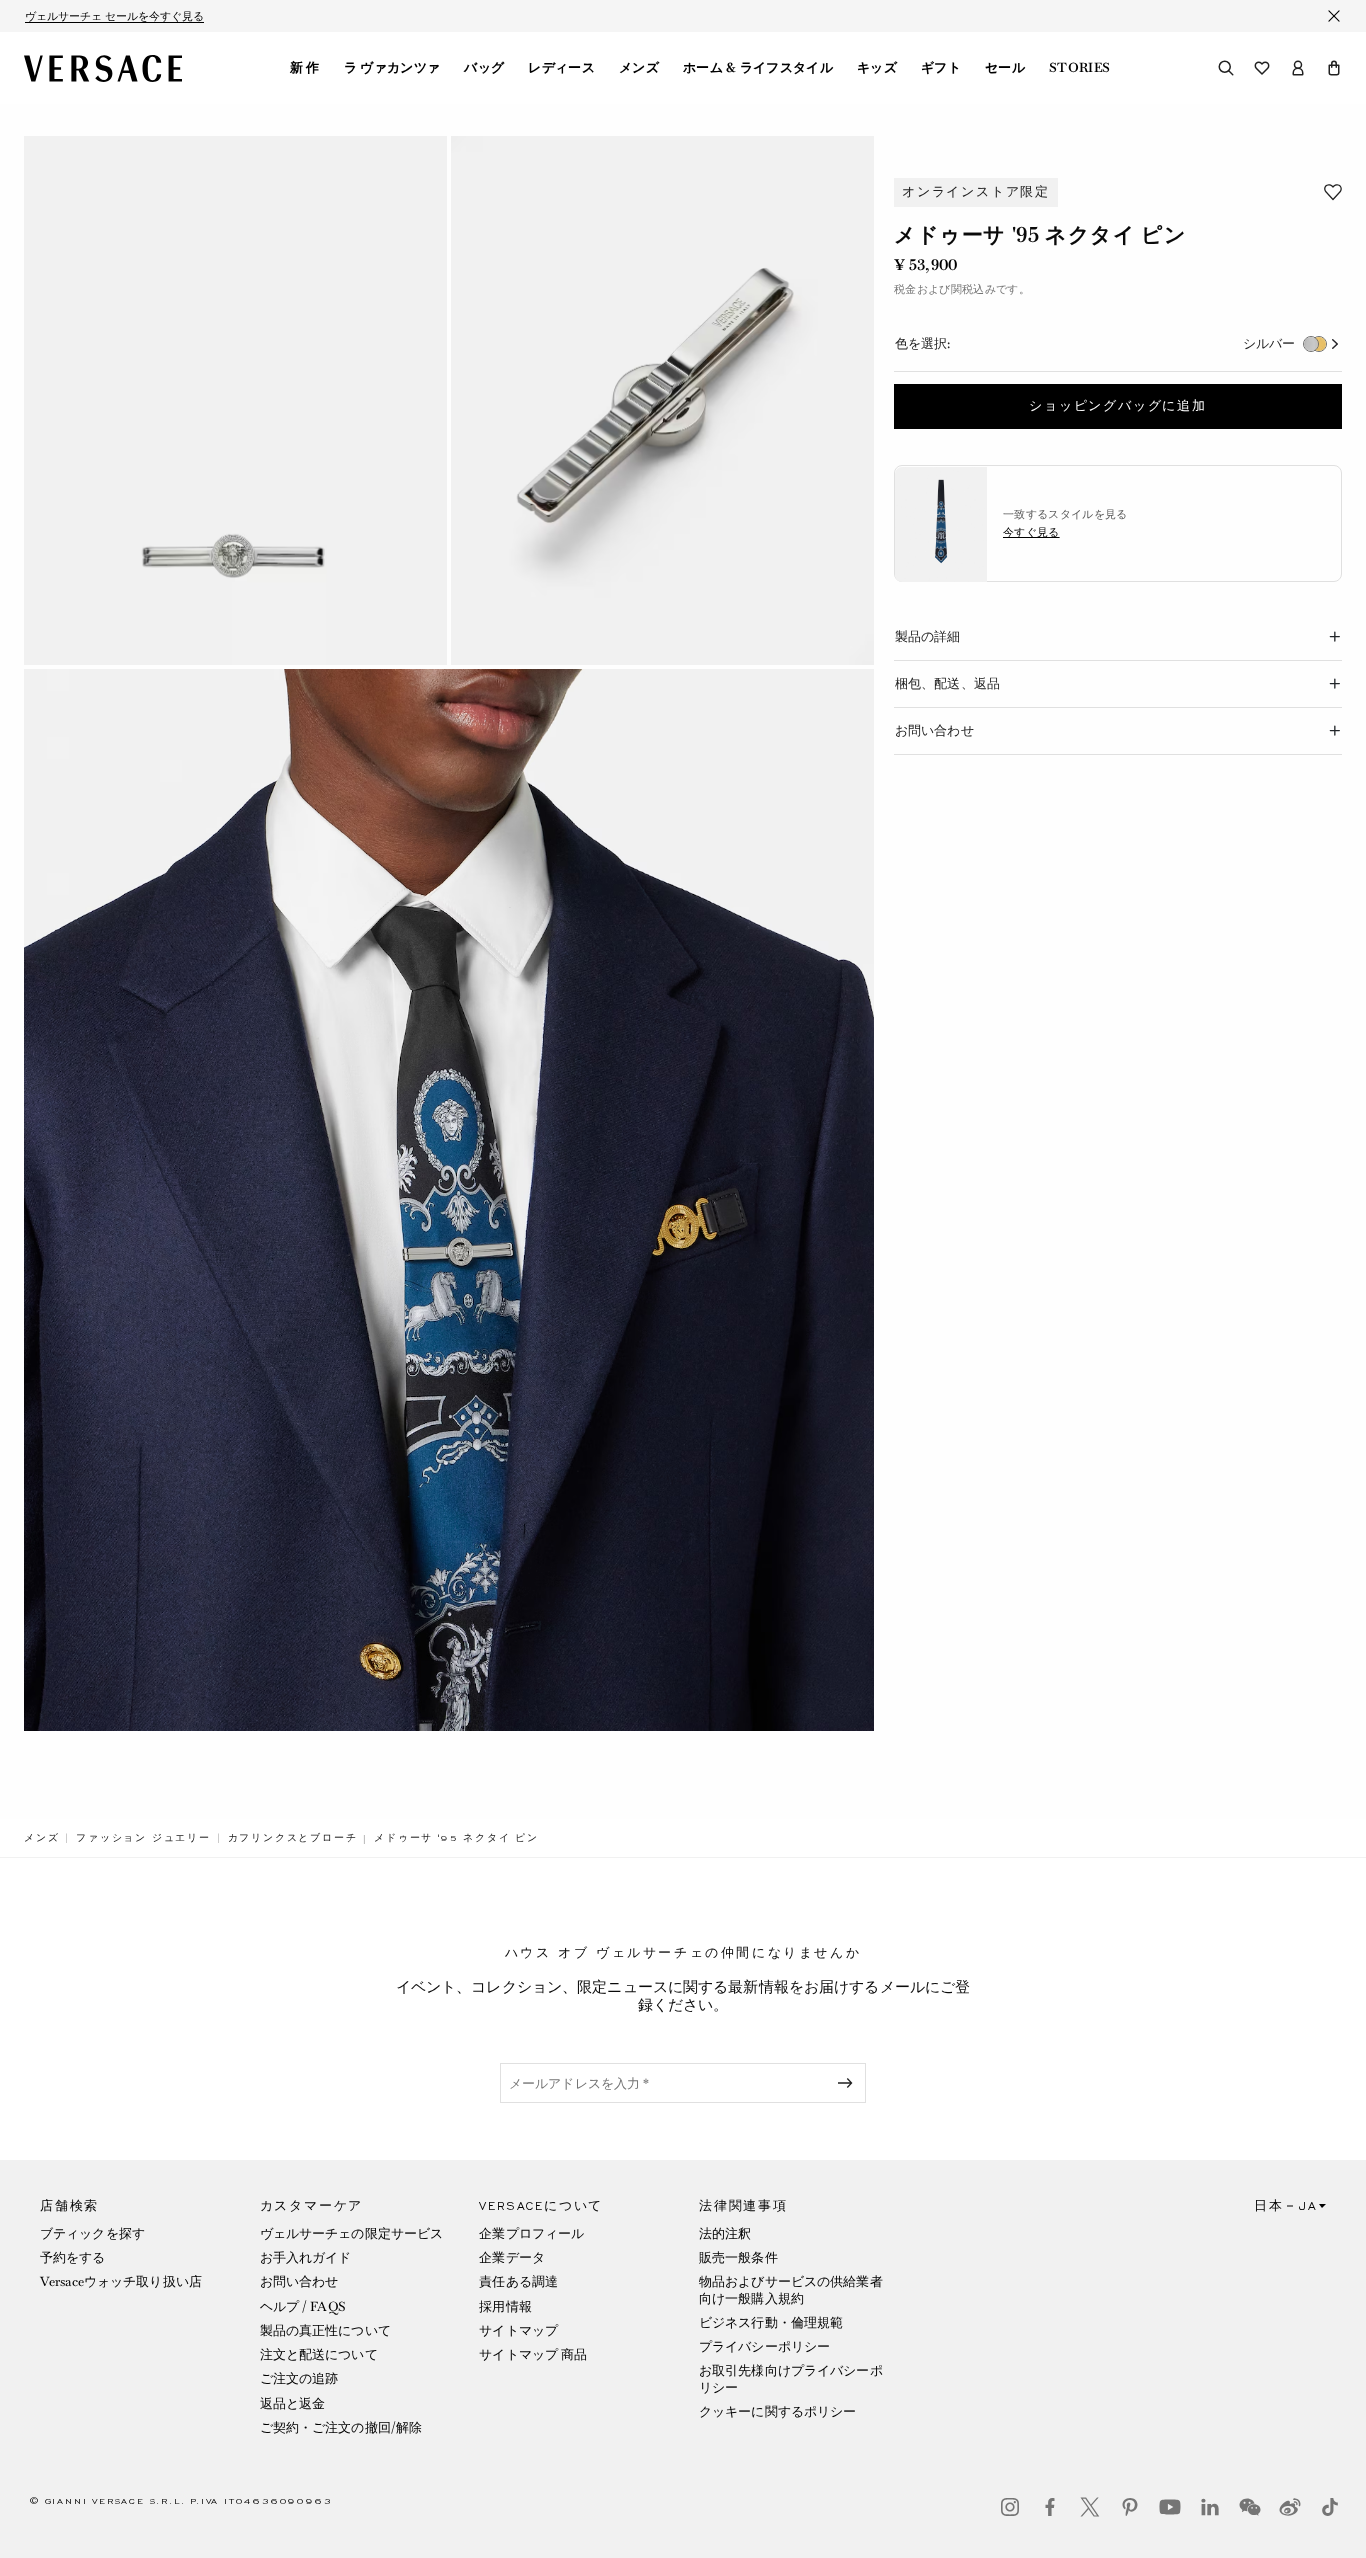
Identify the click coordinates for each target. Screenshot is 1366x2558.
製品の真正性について (325, 2330)
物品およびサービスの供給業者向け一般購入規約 (791, 2289)
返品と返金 (293, 2403)
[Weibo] (1290, 2507)
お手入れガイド (306, 2257)
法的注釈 (725, 2233)
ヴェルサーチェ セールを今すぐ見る (114, 16)
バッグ (484, 68)
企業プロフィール (531, 2233)
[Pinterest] (1130, 2507)
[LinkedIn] (1210, 2507)
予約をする (73, 2257)
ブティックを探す (92, 2233)
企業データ (512, 2257)
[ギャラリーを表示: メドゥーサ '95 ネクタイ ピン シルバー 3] (449, 1200)
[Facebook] (1050, 2507)
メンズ (639, 68)
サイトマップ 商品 (533, 2354)
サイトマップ (518, 2330)
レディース (561, 68)
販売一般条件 (738, 2257)
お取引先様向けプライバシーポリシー (791, 2378)
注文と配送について (319, 2354)
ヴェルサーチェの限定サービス (352, 2233)
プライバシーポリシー (764, 2346)
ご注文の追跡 (299, 2378)
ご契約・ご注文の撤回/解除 (341, 2427)
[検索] (1226, 68)
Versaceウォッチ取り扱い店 (121, 2281)
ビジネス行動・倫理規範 (771, 2322)
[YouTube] (1170, 2507)
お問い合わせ (299, 2281)
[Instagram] (1010, 2507)
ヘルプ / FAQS (303, 2306)
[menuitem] (305, 68)
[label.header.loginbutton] (1298, 68)
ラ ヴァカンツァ (392, 68)
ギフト (941, 68)
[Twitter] (1090, 2507)
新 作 (305, 68)
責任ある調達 (518, 2281)
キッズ (877, 68)
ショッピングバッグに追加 (1118, 407)
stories (1079, 68)
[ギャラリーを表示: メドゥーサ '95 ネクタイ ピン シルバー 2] (662, 400)
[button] (1334, 68)
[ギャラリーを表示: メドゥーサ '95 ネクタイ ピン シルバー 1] (235, 400)
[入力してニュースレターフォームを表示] (849, 2083)
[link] (41, 1838)
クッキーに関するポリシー (777, 2411)
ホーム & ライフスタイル (758, 68)
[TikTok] (1330, 2507)
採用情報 (505, 2306)
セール (1005, 68)
